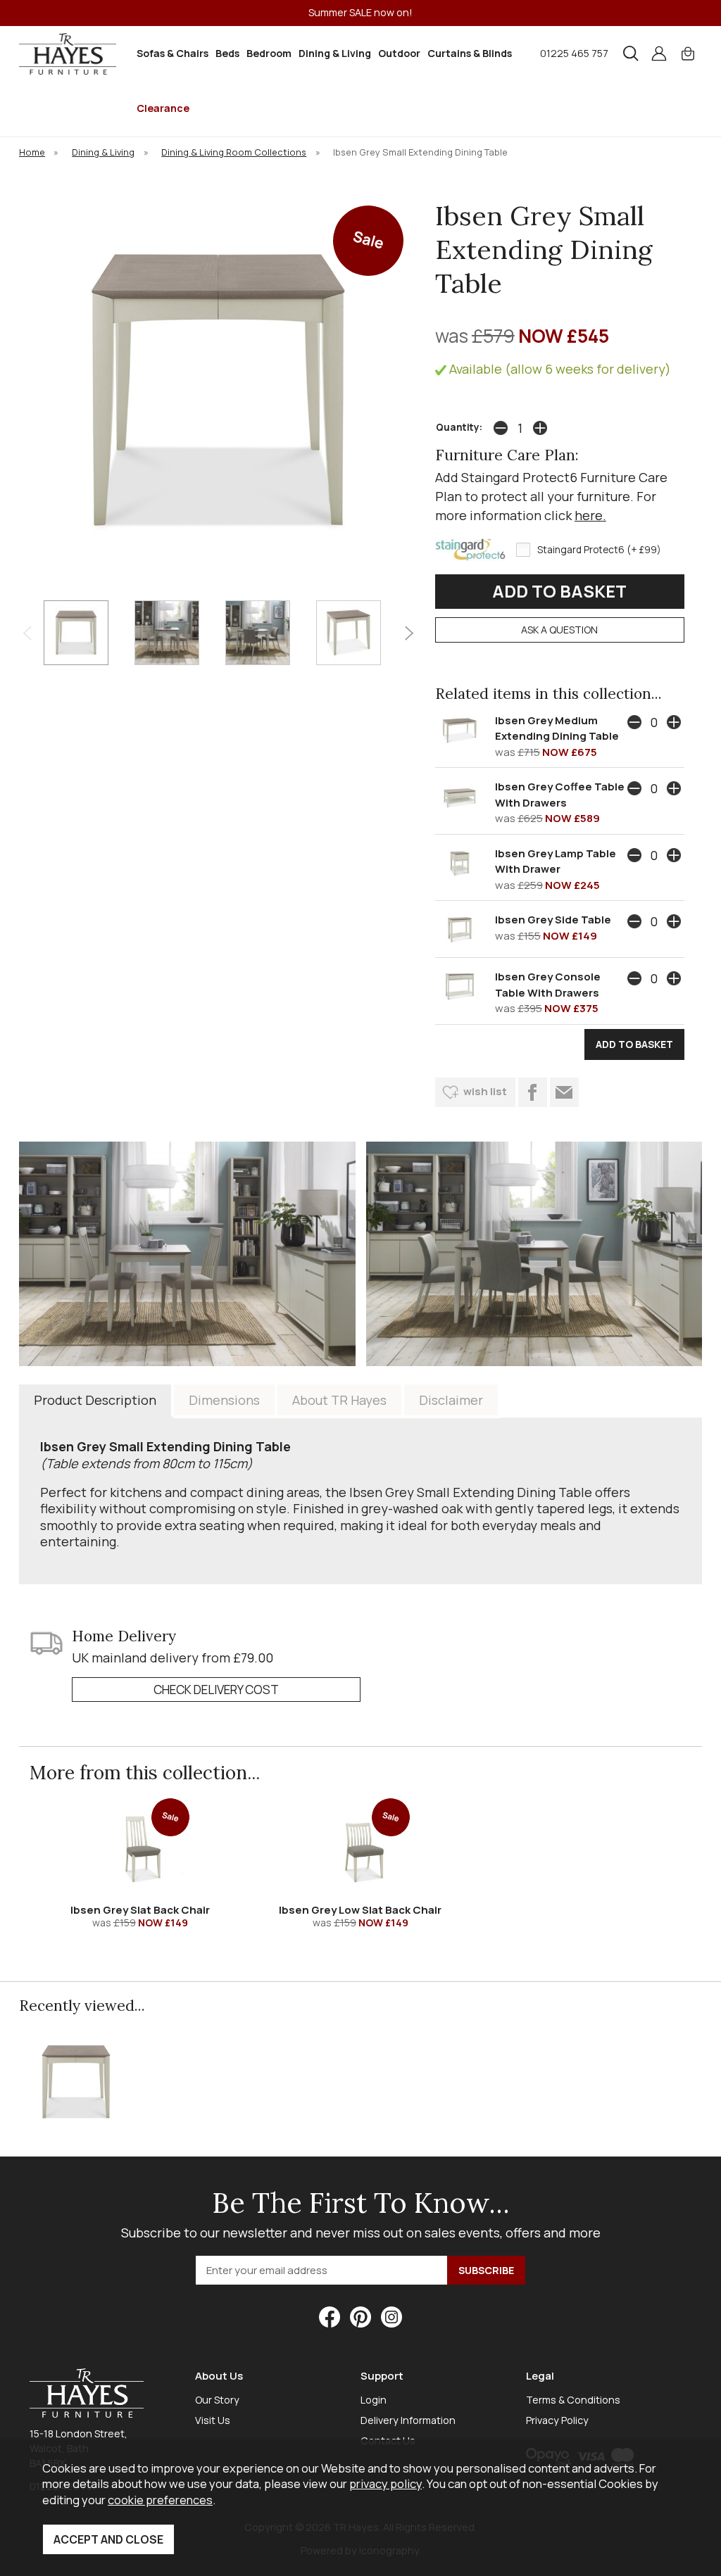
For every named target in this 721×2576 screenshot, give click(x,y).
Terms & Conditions (573, 2400)
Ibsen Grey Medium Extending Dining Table (557, 728)
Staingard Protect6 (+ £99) (599, 550)
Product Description (95, 1400)
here (589, 515)
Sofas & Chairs (173, 53)
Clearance (163, 108)
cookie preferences (160, 2500)
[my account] (659, 53)
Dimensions (224, 1400)
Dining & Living (335, 53)
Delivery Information (408, 2420)
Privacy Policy (557, 2420)
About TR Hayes (339, 1400)
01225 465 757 (574, 53)
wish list (485, 1091)
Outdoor (399, 53)
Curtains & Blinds (470, 53)
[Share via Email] (564, 1092)
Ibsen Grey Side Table (553, 920)
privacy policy (385, 2483)
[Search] (631, 53)
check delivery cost (216, 1690)
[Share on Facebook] (533, 1092)
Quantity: (459, 427)
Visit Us (213, 2420)
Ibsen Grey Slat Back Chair (140, 1910)
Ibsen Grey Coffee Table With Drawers (560, 795)
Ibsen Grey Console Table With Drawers (548, 985)
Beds (227, 53)
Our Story (217, 2400)
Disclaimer (451, 1400)
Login (374, 2400)
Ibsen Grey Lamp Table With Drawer (556, 861)
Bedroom (269, 53)
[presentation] (27, 632)
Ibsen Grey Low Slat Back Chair (360, 1910)
